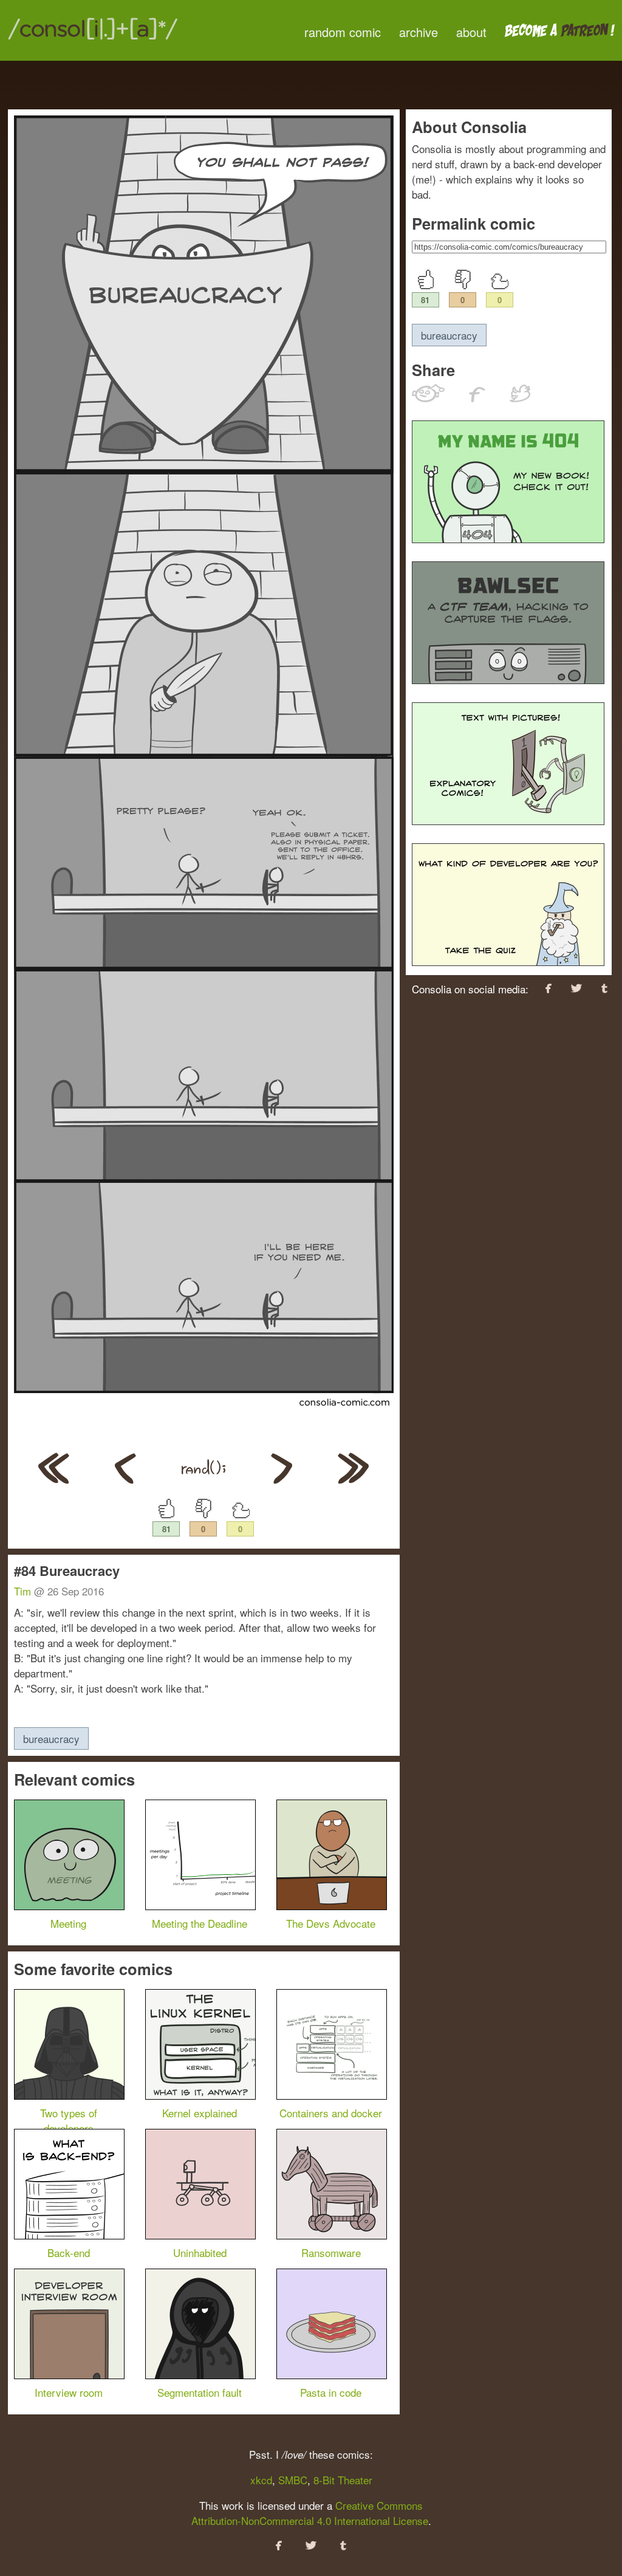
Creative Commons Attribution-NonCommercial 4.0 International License (310, 2513)
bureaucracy (51, 1738)
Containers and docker (331, 2113)
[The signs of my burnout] (353, 1479)
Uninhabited (200, 2252)
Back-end (69, 2252)
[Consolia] (93, 39)
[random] (203, 1479)
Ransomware (331, 2252)
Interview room (69, 2392)
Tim (22, 1591)
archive (419, 32)
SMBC (293, 2480)
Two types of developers (69, 2120)
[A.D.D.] (125, 1479)
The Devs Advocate (331, 1923)
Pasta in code (331, 2392)
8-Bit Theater (343, 2480)
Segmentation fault (200, 2392)
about (471, 32)
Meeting (68, 1923)
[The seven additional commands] (282, 1479)
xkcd (261, 2480)
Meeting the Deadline (200, 1923)
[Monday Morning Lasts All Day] (54, 1479)
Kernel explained (200, 2113)
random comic (343, 32)
